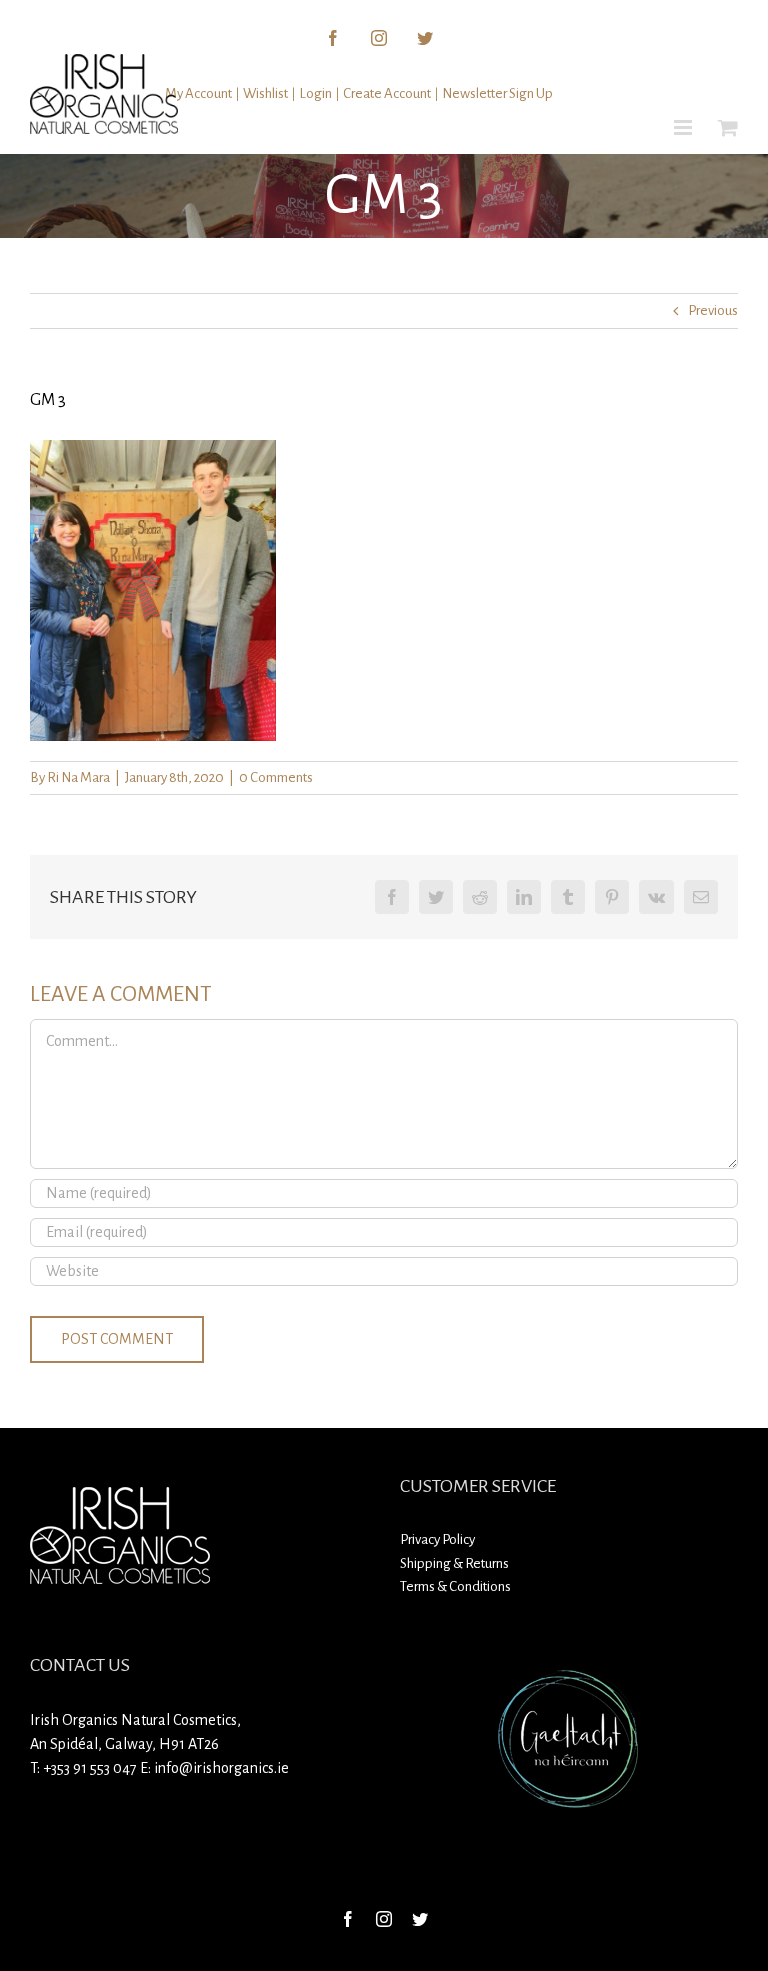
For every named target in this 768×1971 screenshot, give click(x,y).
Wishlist (265, 93)
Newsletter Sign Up (497, 93)
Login (315, 93)
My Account (198, 93)
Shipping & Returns (454, 1563)
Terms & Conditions (455, 1586)
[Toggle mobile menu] (684, 127)
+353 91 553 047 (90, 1768)
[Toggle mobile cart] (728, 127)
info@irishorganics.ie (221, 1768)
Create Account (387, 93)
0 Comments (276, 777)
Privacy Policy (437, 1539)
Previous (713, 310)
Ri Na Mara (78, 777)
